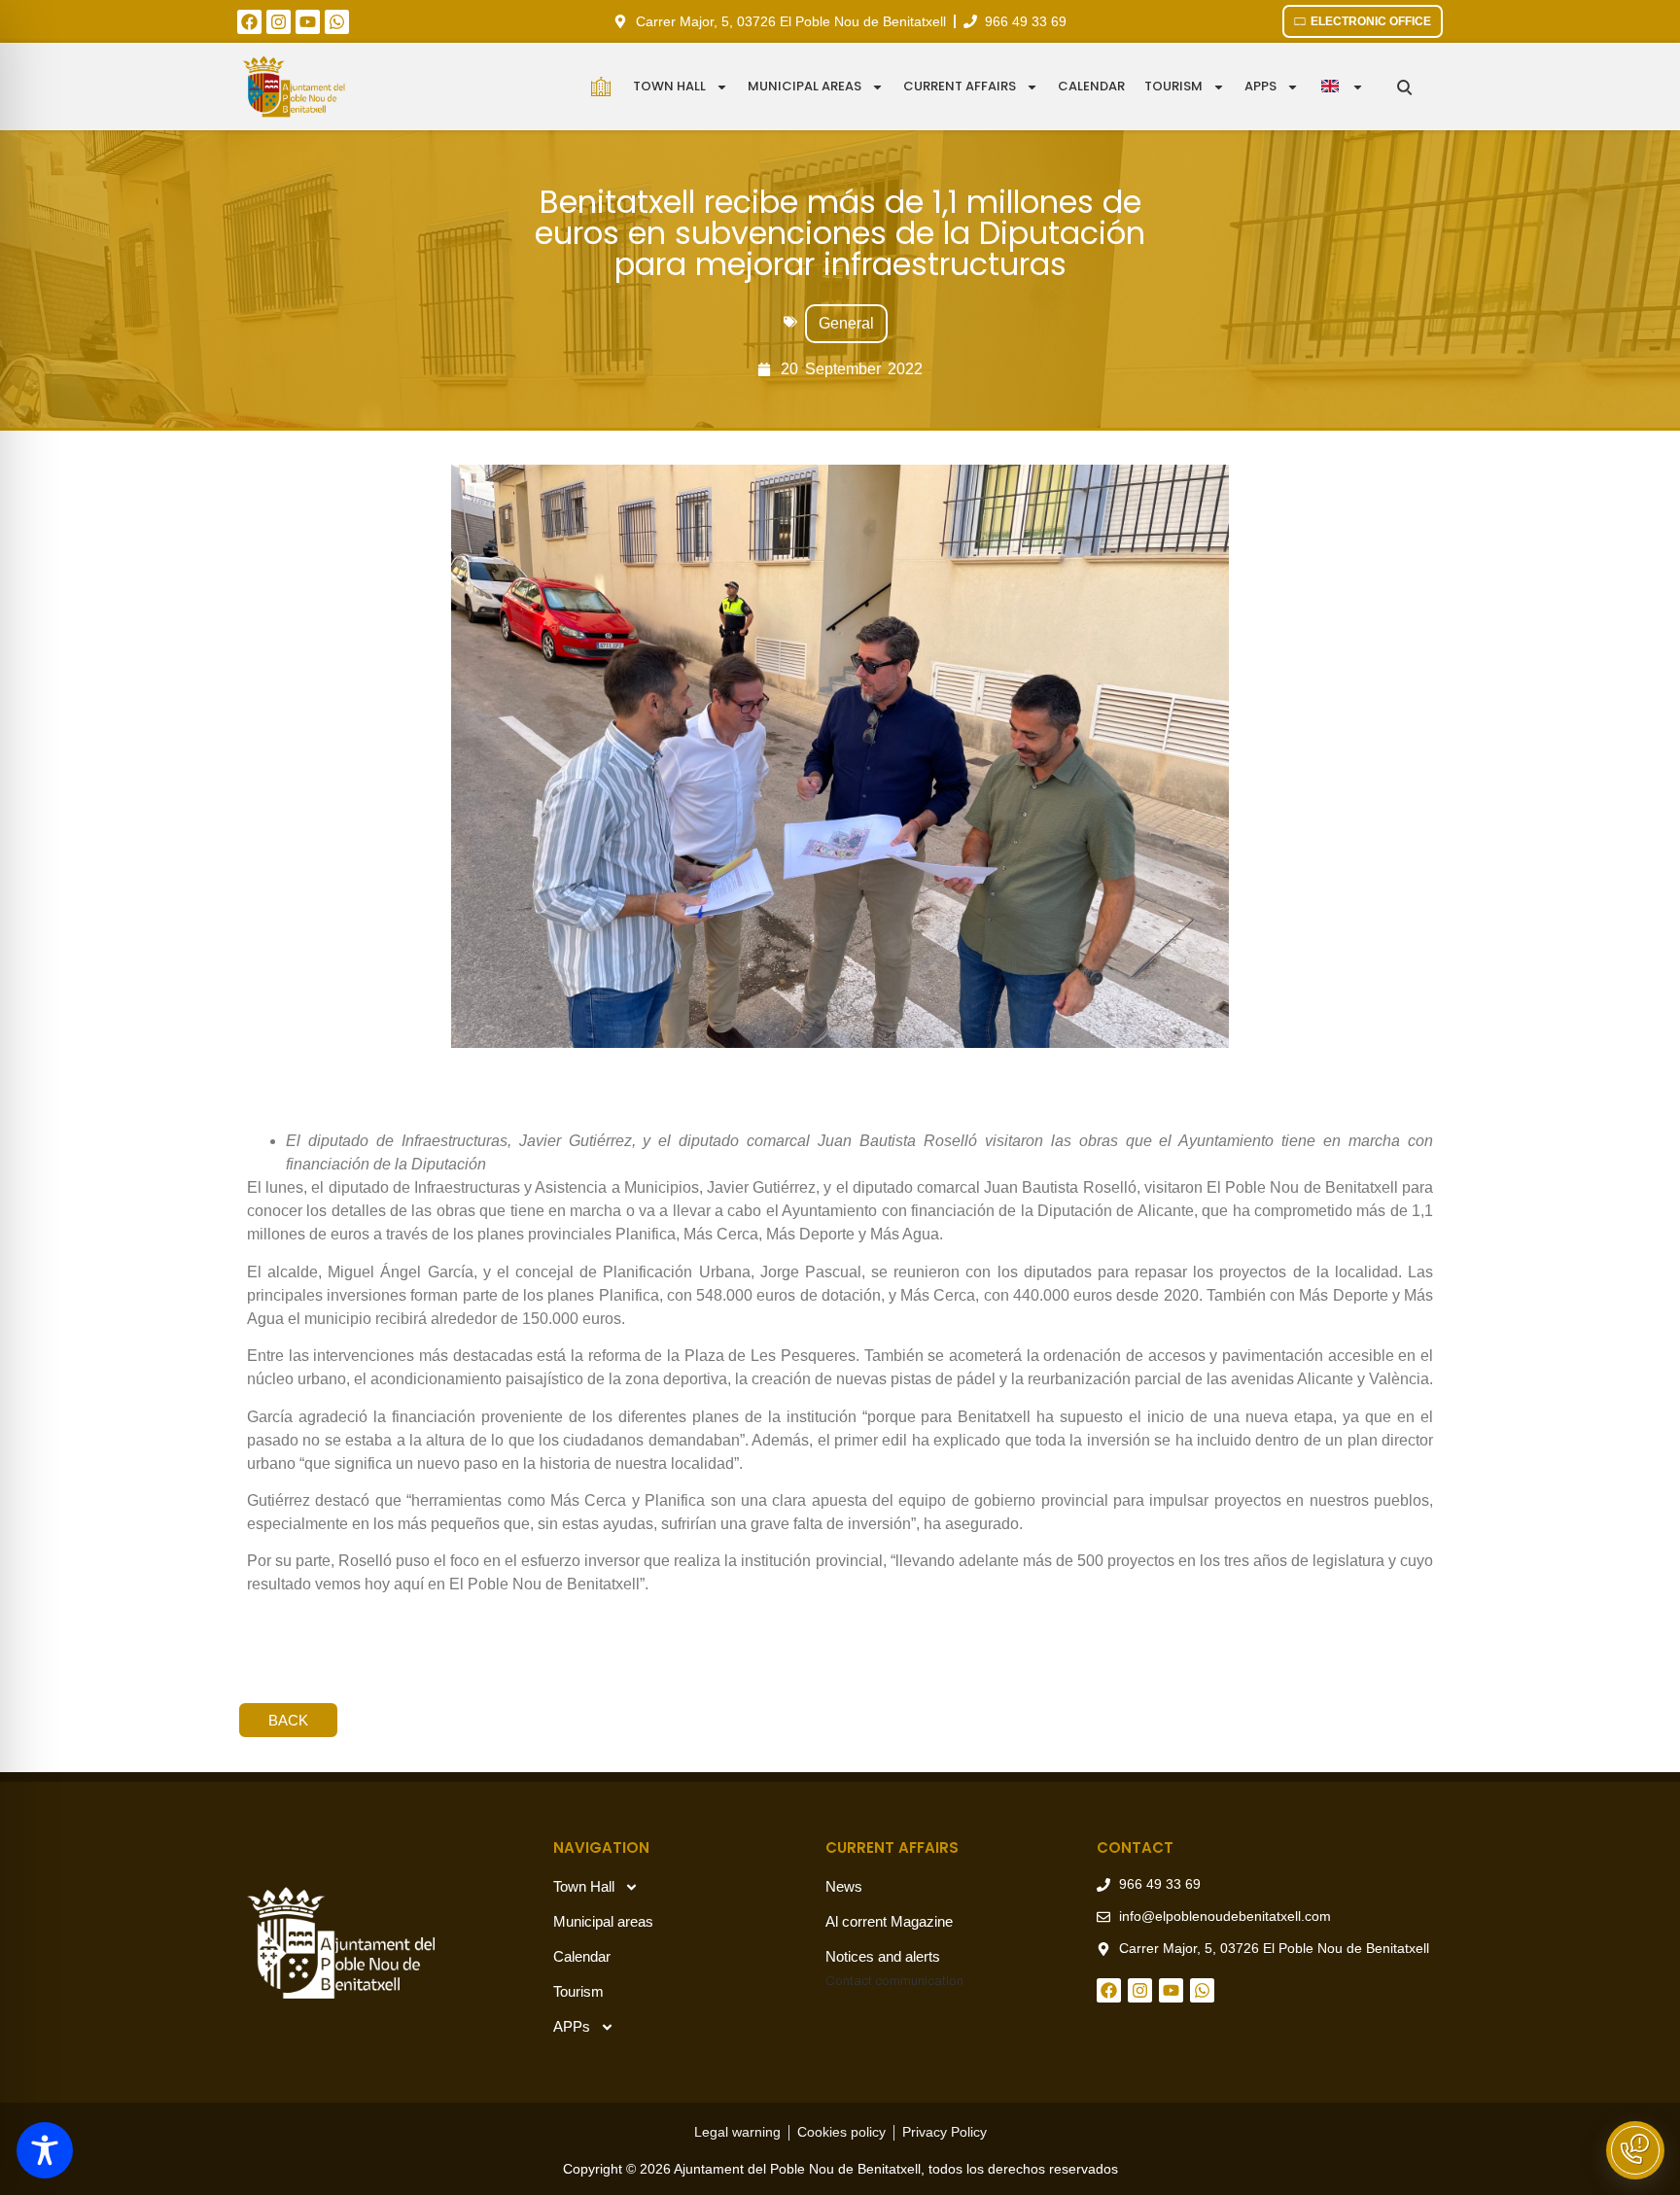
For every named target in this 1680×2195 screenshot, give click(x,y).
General (846, 323)
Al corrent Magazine (889, 1921)
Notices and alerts (883, 1956)
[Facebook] (249, 22)
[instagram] (279, 22)
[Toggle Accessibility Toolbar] (45, 2150)
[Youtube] (308, 22)
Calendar (1091, 86)
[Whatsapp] (337, 22)
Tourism (1173, 86)
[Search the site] (1404, 87)
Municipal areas (805, 86)
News (844, 1886)
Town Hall (669, 86)
